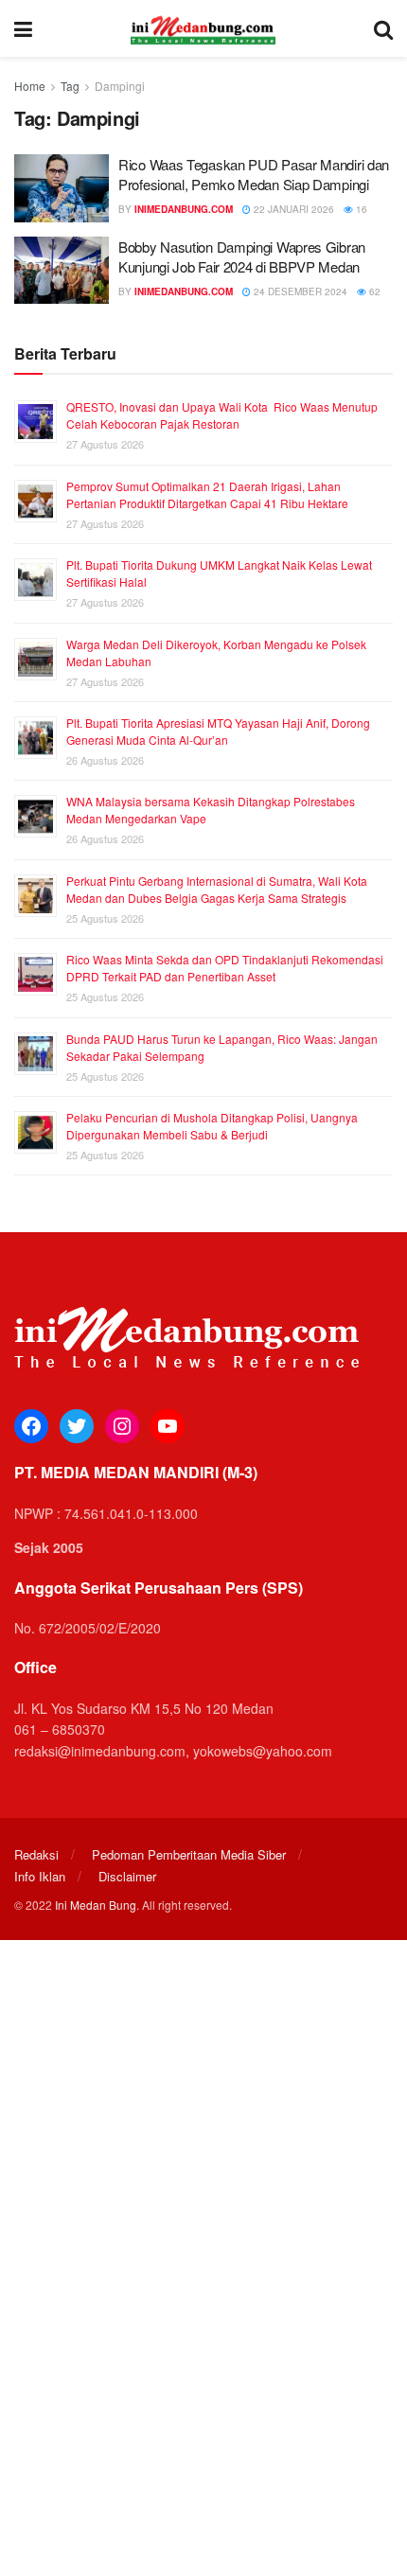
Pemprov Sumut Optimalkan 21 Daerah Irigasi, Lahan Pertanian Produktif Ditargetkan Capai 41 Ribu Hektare (207, 494)
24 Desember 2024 (299, 291)
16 (360, 209)
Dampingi (120, 86)
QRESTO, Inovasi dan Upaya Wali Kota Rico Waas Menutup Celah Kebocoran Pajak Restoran (222, 415)
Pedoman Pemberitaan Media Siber (189, 1854)
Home (30, 86)
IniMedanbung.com (184, 209)
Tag (70, 86)
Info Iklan (40, 1876)
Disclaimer (127, 1876)
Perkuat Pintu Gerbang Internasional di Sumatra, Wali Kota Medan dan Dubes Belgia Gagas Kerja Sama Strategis (217, 889)
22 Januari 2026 (292, 209)
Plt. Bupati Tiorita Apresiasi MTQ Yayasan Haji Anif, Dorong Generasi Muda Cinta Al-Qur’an (218, 731)
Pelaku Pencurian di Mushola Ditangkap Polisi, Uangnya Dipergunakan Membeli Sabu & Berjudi (212, 1126)
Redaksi (36, 1854)
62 (373, 291)
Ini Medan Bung (96, 1905)
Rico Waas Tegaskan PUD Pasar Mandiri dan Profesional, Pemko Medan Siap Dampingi (254, 174)
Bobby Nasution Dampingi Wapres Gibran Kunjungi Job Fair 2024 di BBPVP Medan (242, 256)
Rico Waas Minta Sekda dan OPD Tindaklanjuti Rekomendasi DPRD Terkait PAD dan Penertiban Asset (225, 968)
